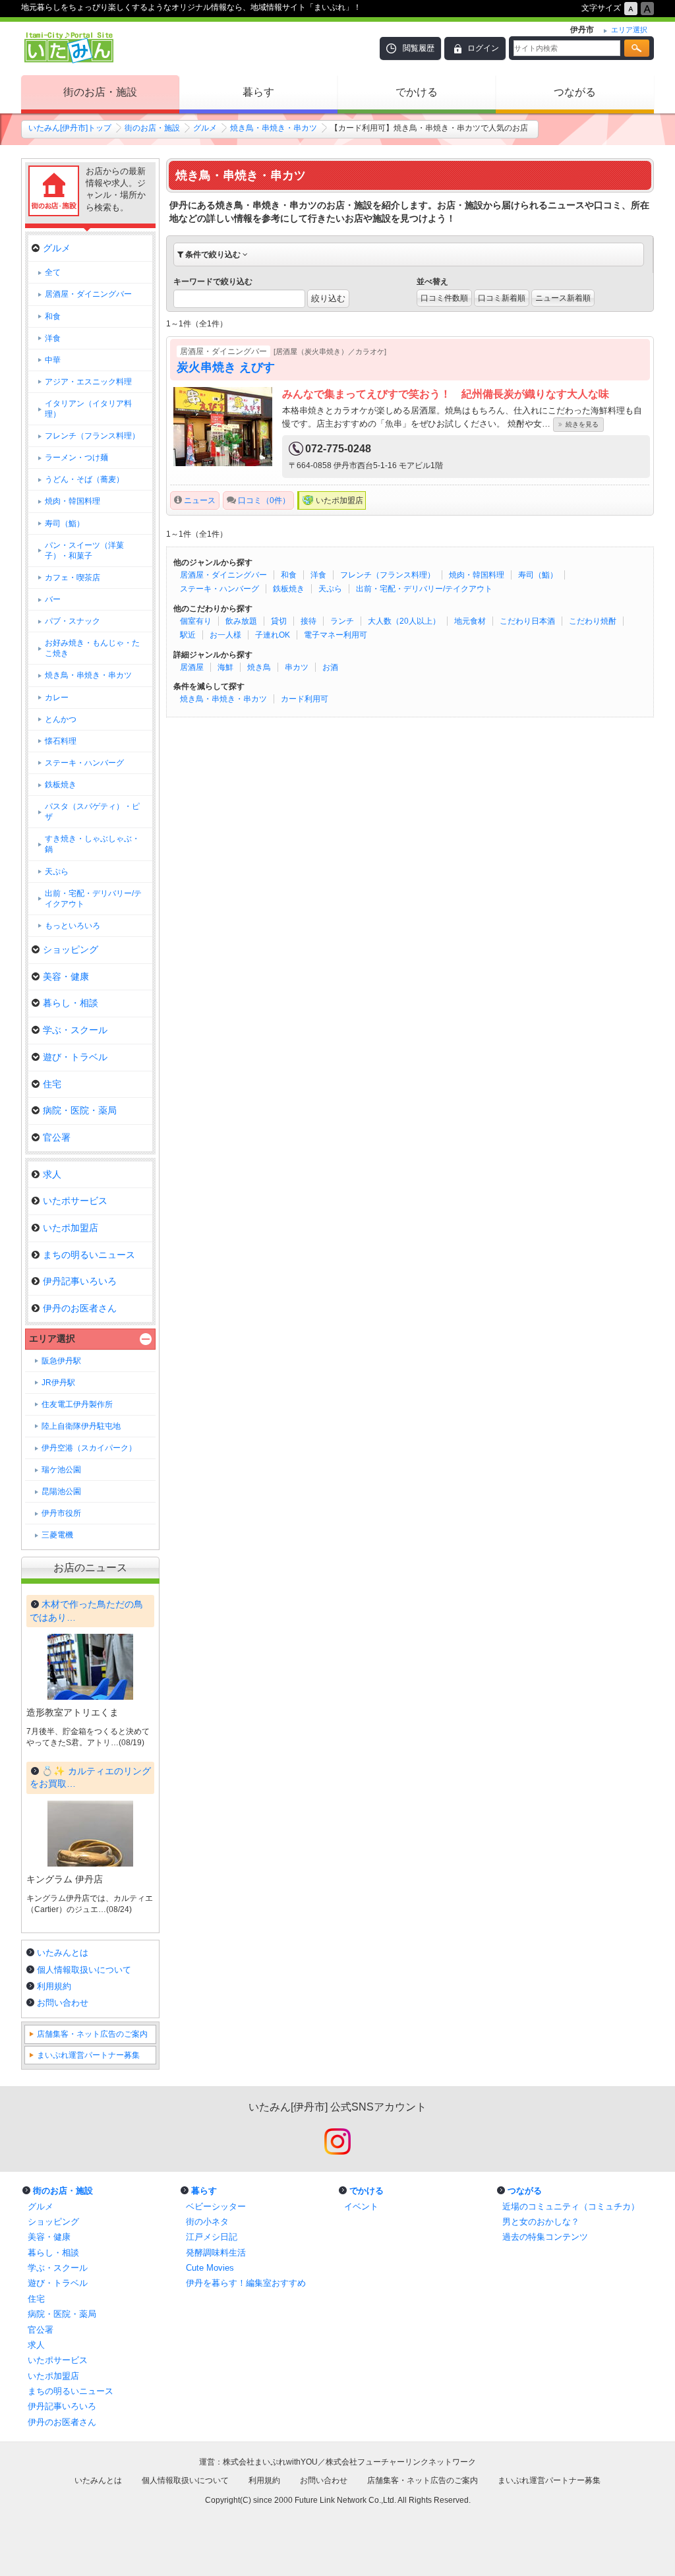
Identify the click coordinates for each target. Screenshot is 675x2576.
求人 (52, 1174)
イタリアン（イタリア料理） (88, 409)
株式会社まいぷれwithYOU (270, 2462)
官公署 (57, 1137)
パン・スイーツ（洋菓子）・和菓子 (84, 551)
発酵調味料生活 (216, 2253)
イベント (361, 2206)
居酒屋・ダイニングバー (223, 575)
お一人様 (225, 635)
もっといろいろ (73, 926)
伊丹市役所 (61, 1513)
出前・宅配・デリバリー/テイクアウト (424, 589)
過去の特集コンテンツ (545, 2237)
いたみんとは (63, 1953)
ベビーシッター (216, 2206)
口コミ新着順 (502, 298)
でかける (417, 92)
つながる (575, 92)
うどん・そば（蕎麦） (84, 479)
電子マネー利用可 (336, 635)
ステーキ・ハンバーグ (220, 589)
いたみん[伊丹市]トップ (70, 128)
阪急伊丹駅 (61, 1361)
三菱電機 (57, 1535)
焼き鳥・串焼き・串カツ (274, 128)
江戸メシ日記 (212, 2237)
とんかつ (61, 719)
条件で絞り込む (213, 255)
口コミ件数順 (444, 298)
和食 (289, 575)
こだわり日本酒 (527, 621)
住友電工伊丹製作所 (77, 1404)
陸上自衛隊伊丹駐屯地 (81, 1426)
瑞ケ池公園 (61, 1470)
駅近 (188, 635)
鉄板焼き (289, 589)
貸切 (279, 621)
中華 (53, 360)
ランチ (342, 621)
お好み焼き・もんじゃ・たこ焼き (92, 648)
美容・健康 (66, 976)
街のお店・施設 (100, 92)
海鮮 (225, 667)
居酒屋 (192, 667)
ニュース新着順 (563, 298)
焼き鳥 (259, 667)
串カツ (297, 667)
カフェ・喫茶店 (73, 578)
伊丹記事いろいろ (80, 1281)
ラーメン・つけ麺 (76, 458)
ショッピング (71, 949)
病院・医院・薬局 (80, 1110)
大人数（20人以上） (404, 621)
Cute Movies (210, 2268)
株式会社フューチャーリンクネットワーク (401, 2462)
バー (53, 599)
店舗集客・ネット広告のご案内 (92, 2034)
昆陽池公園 (61, 1491)
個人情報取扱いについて (84, 1970)
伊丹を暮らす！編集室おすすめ (246, 2283)
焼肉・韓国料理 (477, 575)
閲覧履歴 (419, 48)
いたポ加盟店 (71, 1228)
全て (53, 272)
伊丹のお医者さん (80, 1308)
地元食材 (470, 621)
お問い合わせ (63, 2003)
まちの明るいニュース (89, 1255)
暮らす (258, 92)
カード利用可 (305, 699)
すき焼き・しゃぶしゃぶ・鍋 (92, 844)
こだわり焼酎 (593, 621)
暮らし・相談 (71, 1003)
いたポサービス (75, 1201)
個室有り (196, 621)
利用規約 (54, 1986)
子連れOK (273, 635)
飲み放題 (241, 621)
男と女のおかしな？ (541, 2222)
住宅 (52, 1084)
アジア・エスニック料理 (88, 382)
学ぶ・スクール (75, 1030)
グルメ (205, 128)
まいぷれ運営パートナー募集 (88, 2055)
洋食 (318, 575)
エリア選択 (52, 1338)
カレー (57, 698)
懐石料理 (61, 741)
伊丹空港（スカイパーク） (89, 1448)
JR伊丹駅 (58, 1383)
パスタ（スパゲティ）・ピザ (92, 812)
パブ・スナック (73, 621)
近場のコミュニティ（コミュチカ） (571, 2206)
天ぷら (330, 589)
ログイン (483, 48)
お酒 (330, 667)
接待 (308, 621)
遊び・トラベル (75, 1057)
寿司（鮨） (538, 575)
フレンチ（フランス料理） (388, 575)
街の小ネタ (207, 2222)
